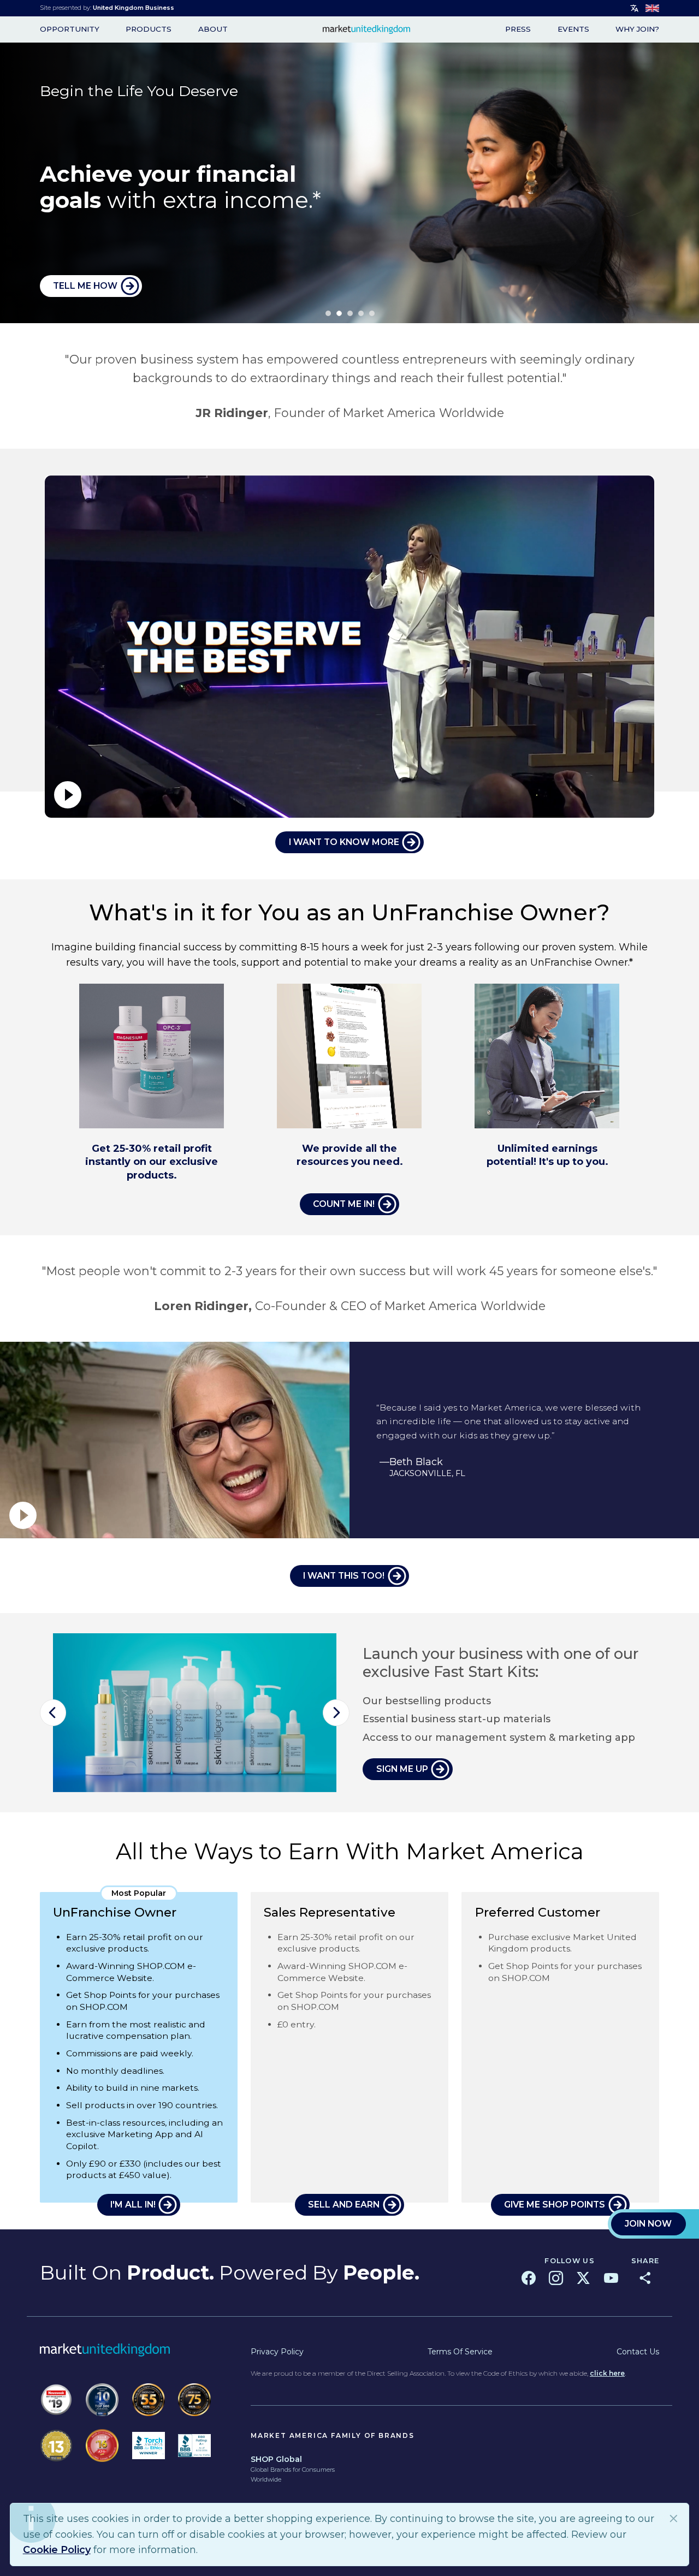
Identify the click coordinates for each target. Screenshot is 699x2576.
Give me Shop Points (555, 2205)
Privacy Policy (277, 2352)
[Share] (645, 2278)
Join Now (648, 2224)
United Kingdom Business (134, 8)
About (213, 29)
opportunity (70, 29)
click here (607, 2373)
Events (573, 29)
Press (518, 29)
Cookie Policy (57, 2550)
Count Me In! (344, 1204)
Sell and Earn (344, 2205)
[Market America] (367, 29)
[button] (53, 1713)
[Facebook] (529, 2278)
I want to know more (344, 842)
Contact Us (638, 2352)
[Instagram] (556, 2278)
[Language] (635, 8)
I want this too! (344, 1576)
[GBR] (652, 8)
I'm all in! (133, 2205)
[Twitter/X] (583, 2278)
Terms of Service (460, 2352)
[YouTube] (611, 2278)
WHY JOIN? (637, 29)
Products (149, 29)
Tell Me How (85, 286)
